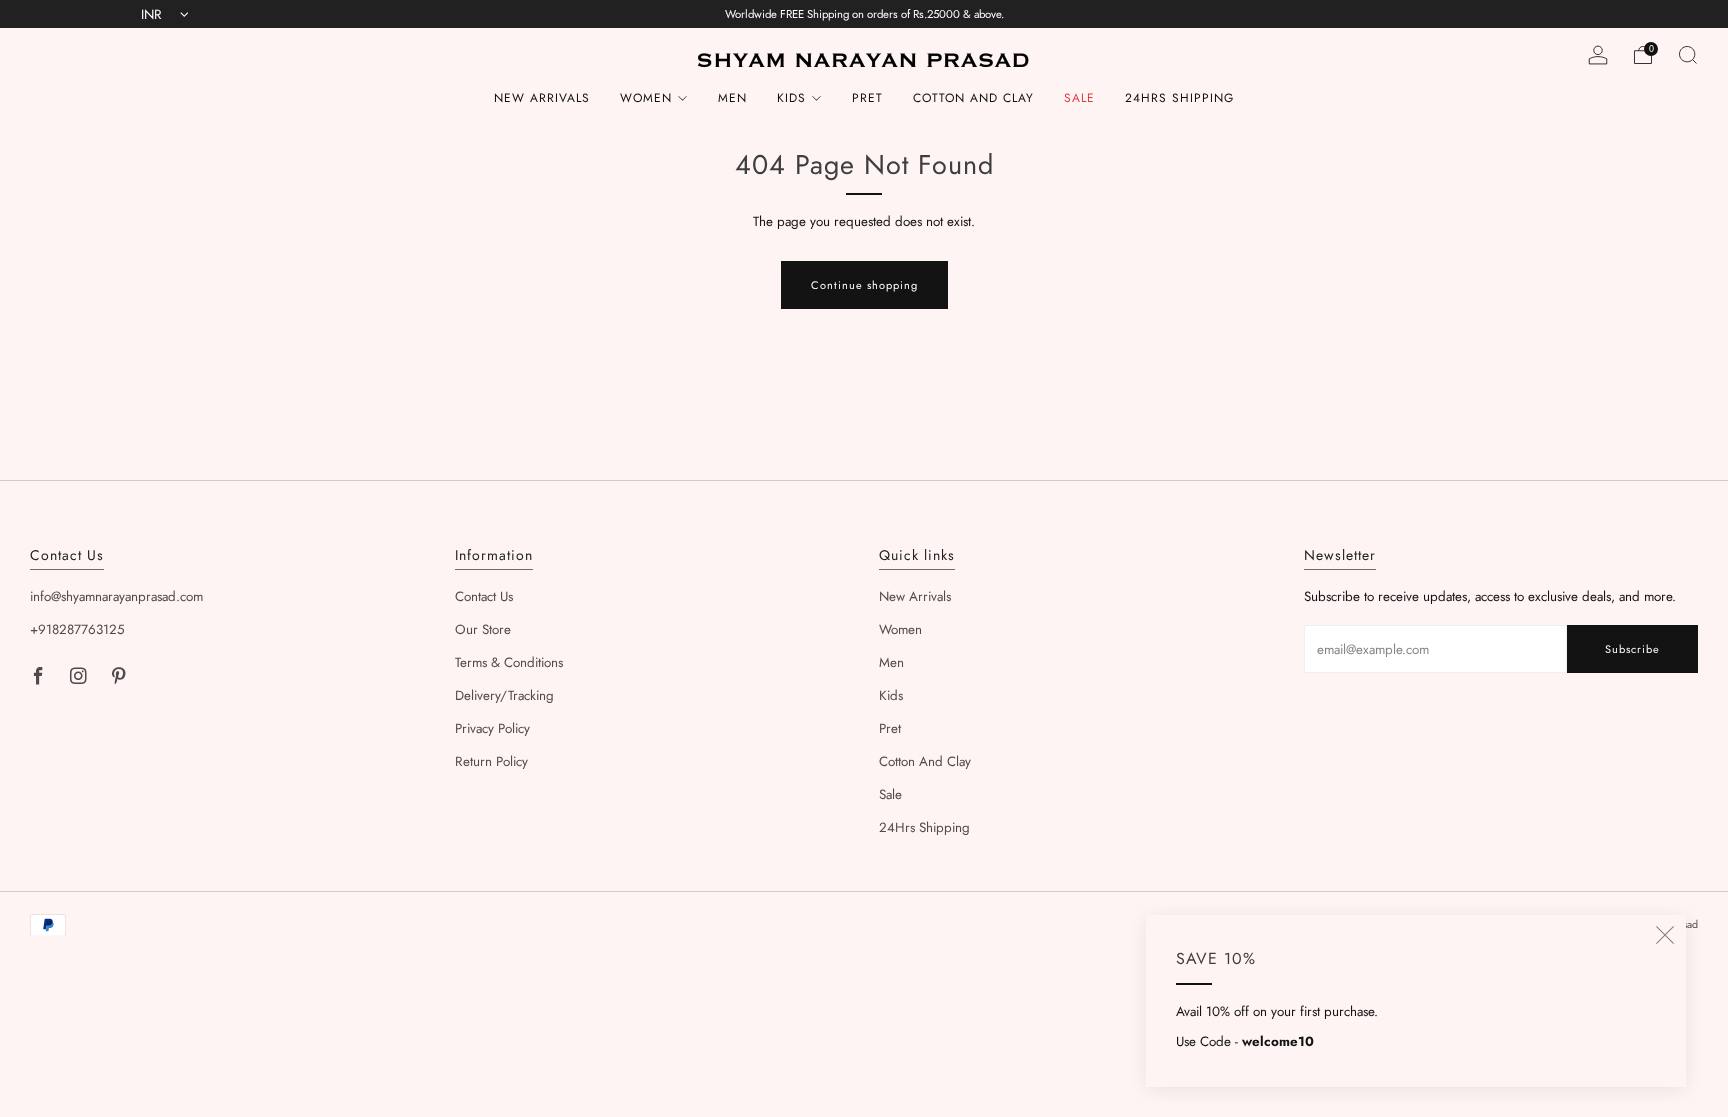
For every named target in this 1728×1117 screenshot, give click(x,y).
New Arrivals (542, 98)
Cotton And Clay (973, 98)
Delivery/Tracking (504, 695)
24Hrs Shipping (1179, 98)
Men (732, 98)
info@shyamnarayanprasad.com (116, 596)
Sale (1079, 98)
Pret (867, 98)
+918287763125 (77, 629)
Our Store (483, 629)
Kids (791, 98)
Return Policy (491, 761)
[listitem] (864, 14)
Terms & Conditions (509, 662)
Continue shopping (864, 285)
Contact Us (484, 596)
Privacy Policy (492, 728)
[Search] (1688, 55)
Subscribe (1632, 649)
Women (646, 98)
